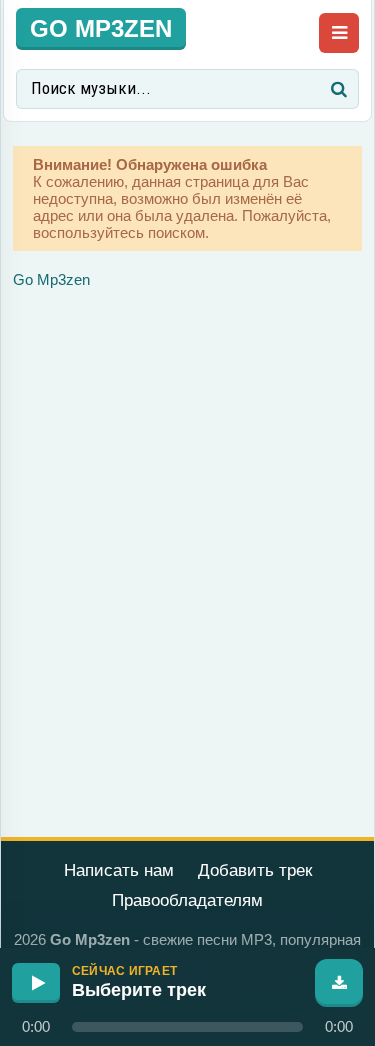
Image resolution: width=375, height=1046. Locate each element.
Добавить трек (255, 870)
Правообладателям (187, 900)
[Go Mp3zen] (101, 28)
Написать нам (119, 870)
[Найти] (339, 89)
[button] (187, 1027)
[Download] (339, 983)
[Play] (36, 983)
